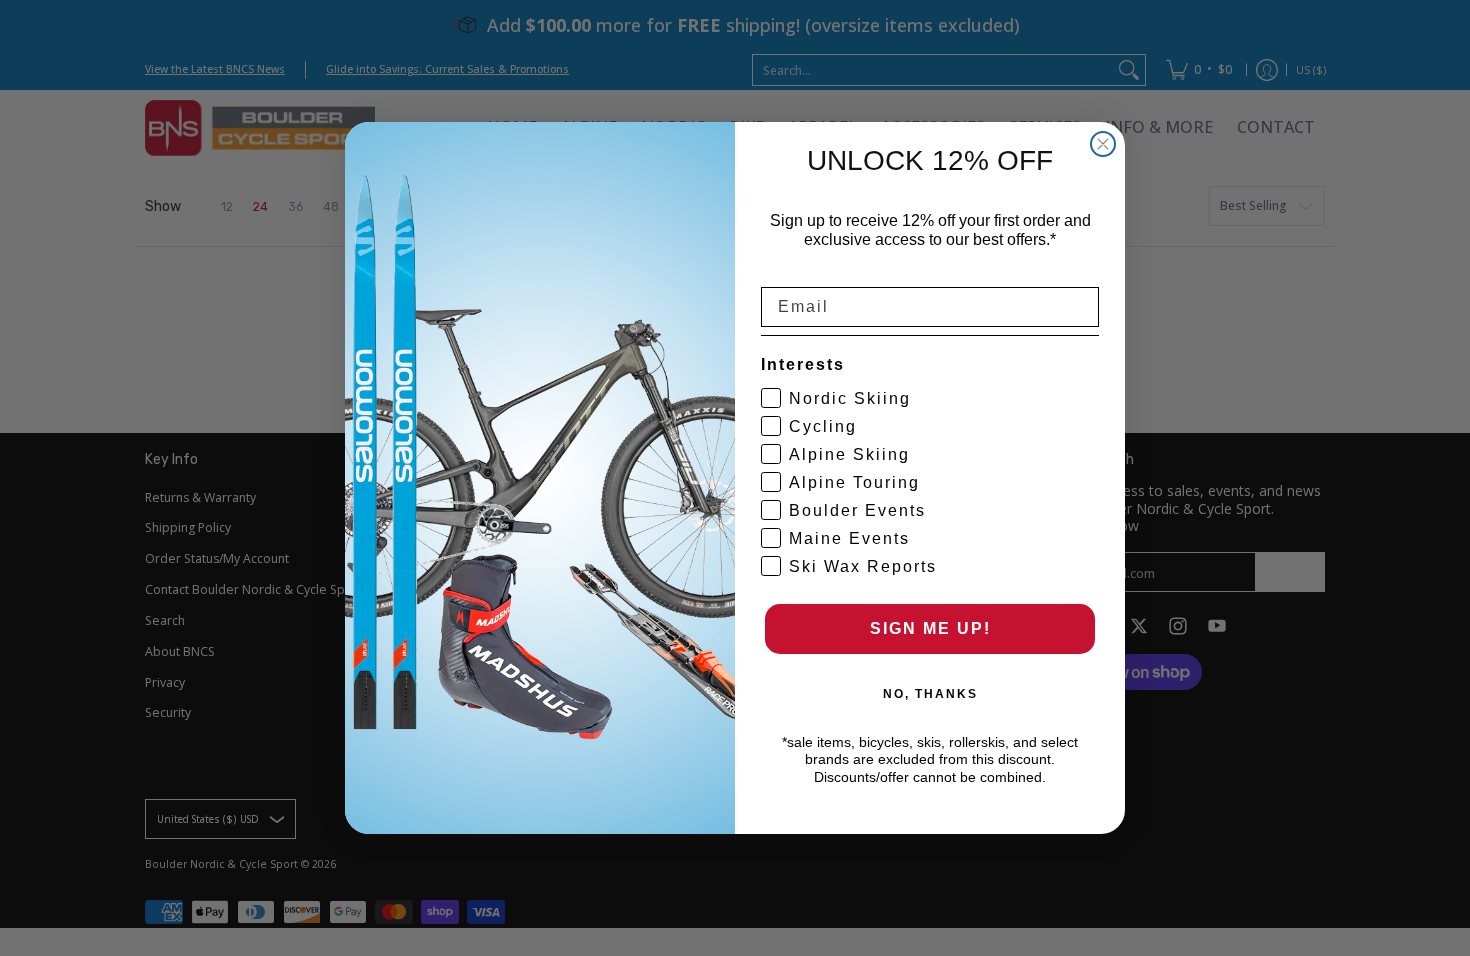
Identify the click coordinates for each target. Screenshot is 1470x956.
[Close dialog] (1103, 144)
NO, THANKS (930, 694)
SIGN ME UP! (930, 628)
